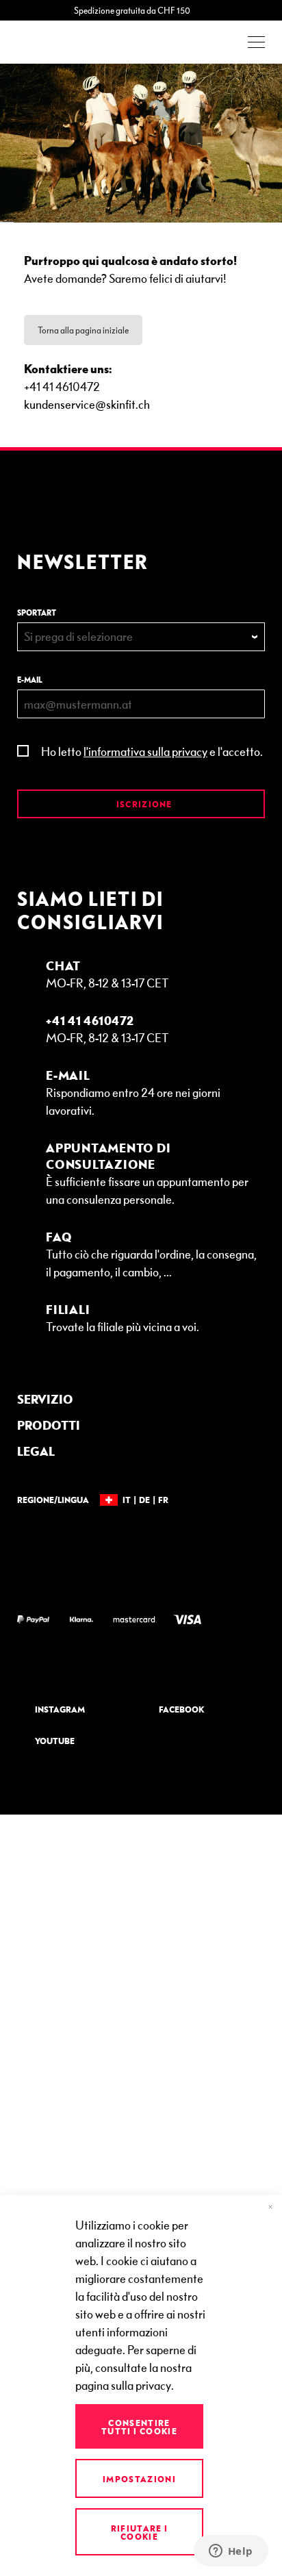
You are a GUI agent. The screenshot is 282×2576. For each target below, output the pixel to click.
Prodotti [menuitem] (49, 1425)
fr (163, 1500)
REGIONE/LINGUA (53, 1500)
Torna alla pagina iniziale (83, 330)
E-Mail (68, 1075)
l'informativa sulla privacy (145, 751)
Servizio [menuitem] (45, 1399)
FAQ (59, 1236)
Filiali (68, 1309)
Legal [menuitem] (36, 1451)
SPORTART (37, 613)
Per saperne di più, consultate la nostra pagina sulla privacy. (136, 2367)
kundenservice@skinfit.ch (87, 404)
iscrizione (143, 804)
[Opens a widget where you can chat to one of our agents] (231, 2552)
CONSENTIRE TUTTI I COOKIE (139, 2427)
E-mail (30, 680)
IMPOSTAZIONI (139, 2479)
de (144, 1500)
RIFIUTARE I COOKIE (140, 2532)
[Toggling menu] (256, 42)
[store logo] (55, 42)
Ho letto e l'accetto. (152, 751)
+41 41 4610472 (90, 1020)
